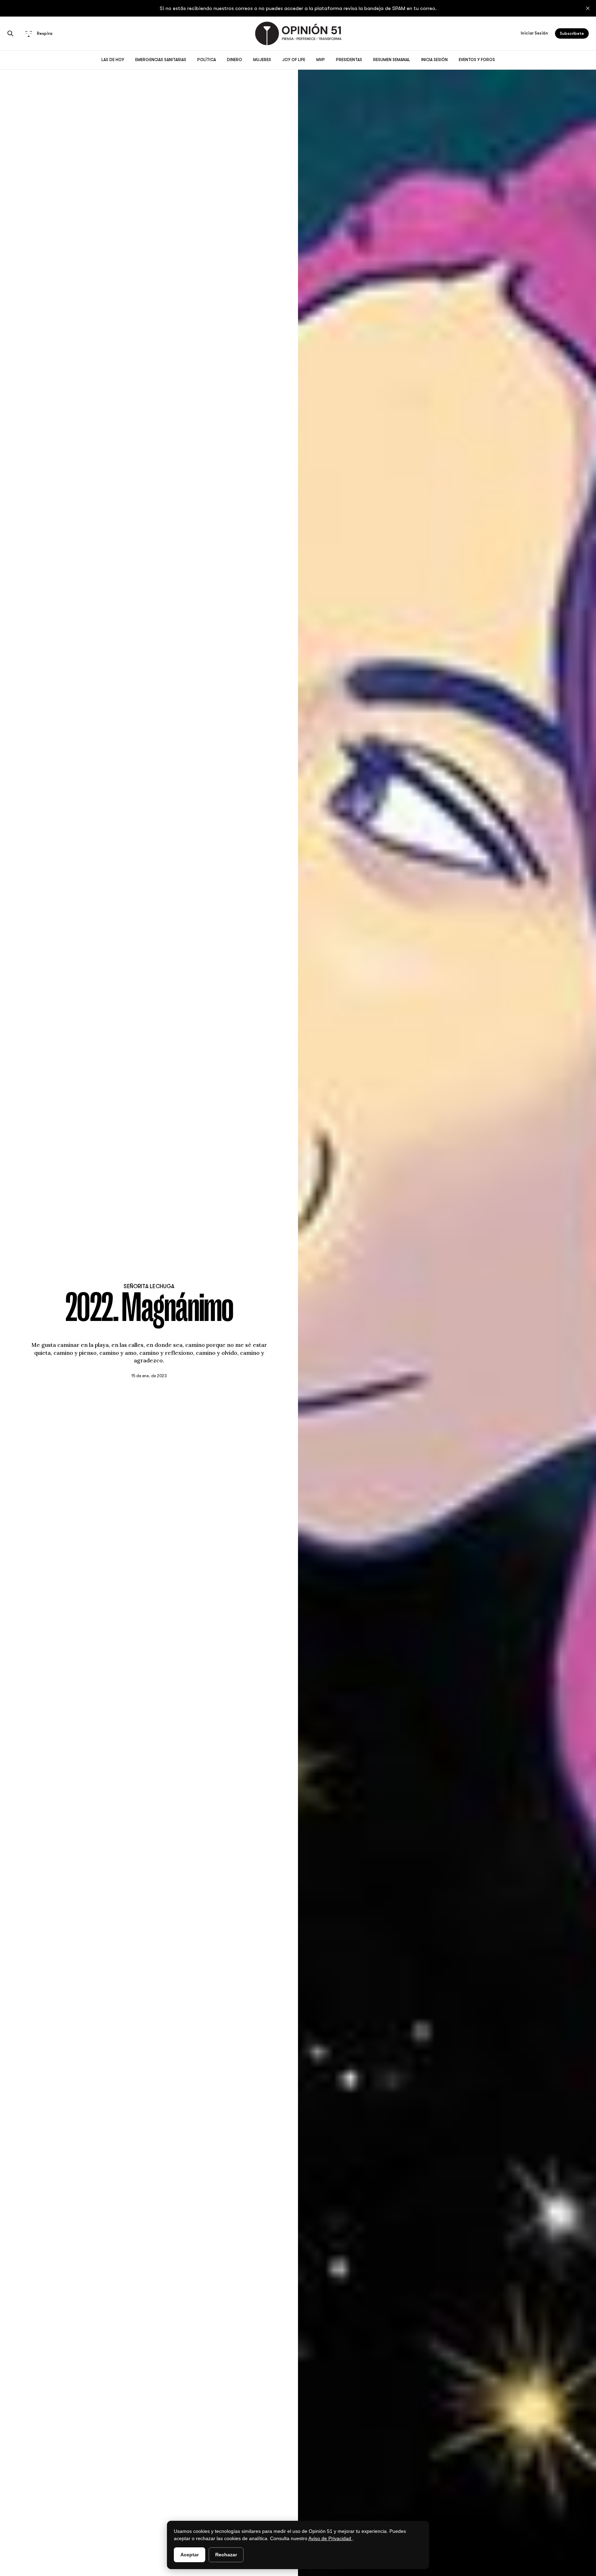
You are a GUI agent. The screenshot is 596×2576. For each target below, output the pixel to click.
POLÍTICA (207, 60)
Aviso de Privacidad (330, 2538)
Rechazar (226, 2555)
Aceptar (190, 2555)
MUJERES (262, 60)
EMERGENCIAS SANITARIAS (161, 60)
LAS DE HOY (113, 60)
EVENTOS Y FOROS (477, 60)
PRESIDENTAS (349, 60)
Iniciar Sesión (534, 33)
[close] (588, 8)
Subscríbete (572, 33)
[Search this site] (10, 33)
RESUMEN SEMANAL (392, 60)
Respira (45, 33)
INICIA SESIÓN (434, 60)
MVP (321, 60)
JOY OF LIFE (294, 60)
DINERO (235, 60)
